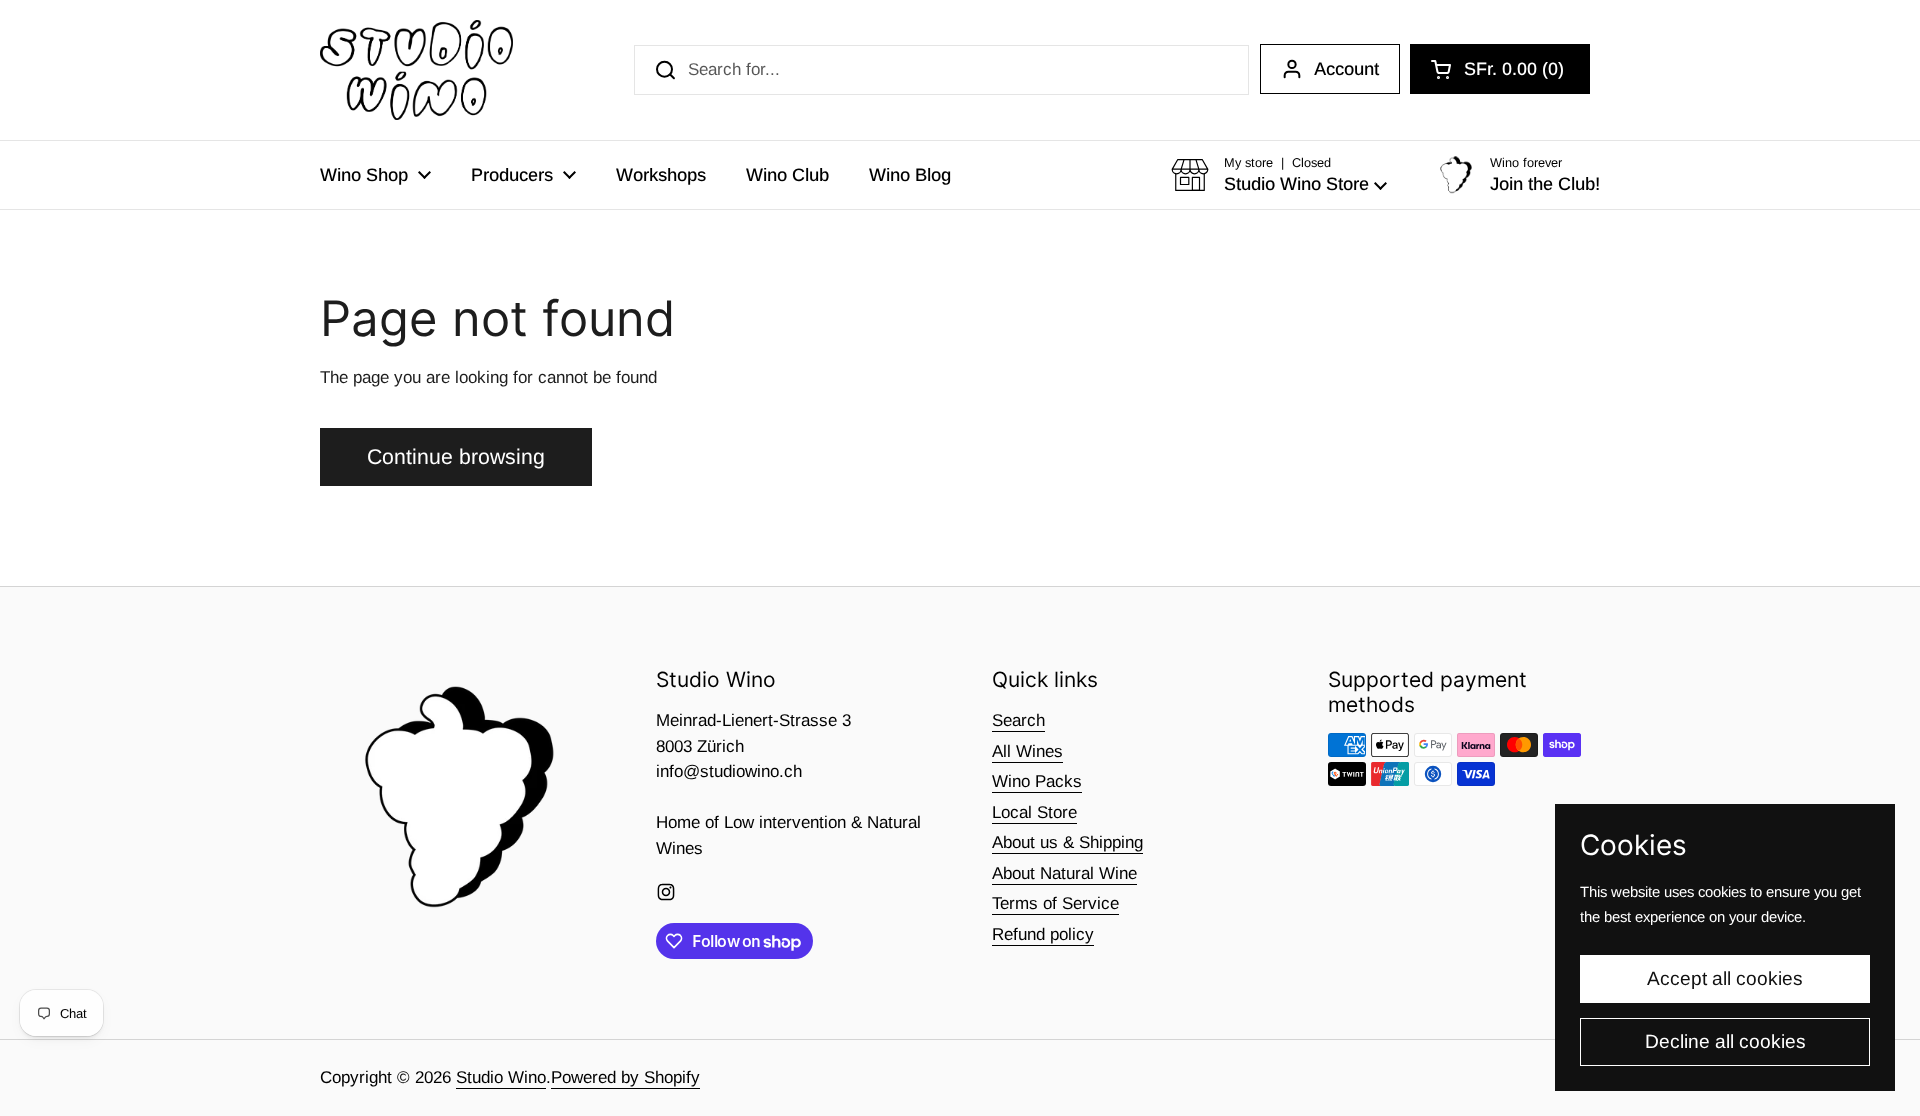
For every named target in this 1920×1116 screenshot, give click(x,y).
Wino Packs (1037, 781)
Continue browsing (456, 457)
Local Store (1034, 812)
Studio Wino (501, 1077)
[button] (1500, 69)
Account (1346, 69)
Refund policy (1043, 934)
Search (1018, 720)
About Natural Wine (1064, 873)
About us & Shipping (1067, 842)
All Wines (1027, 751)
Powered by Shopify (625, 1077)
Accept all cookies (1725, 978)
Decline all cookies (1725, 1041)
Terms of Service (1055, 903)
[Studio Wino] (416, 70)
